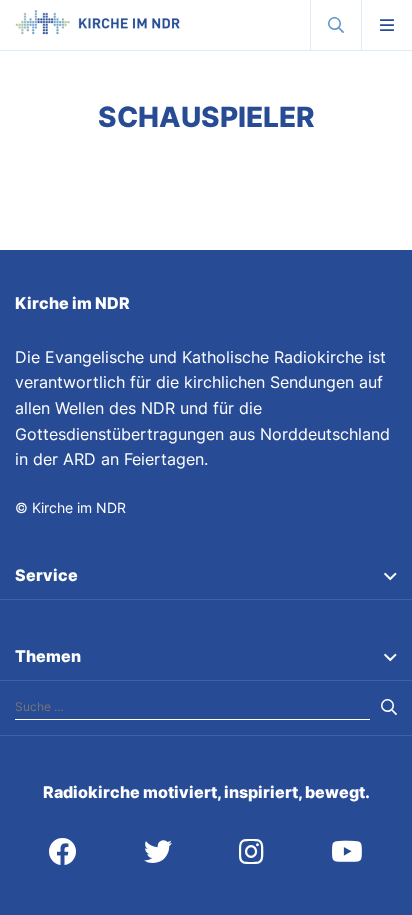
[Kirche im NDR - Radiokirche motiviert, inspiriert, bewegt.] (97, 29)
